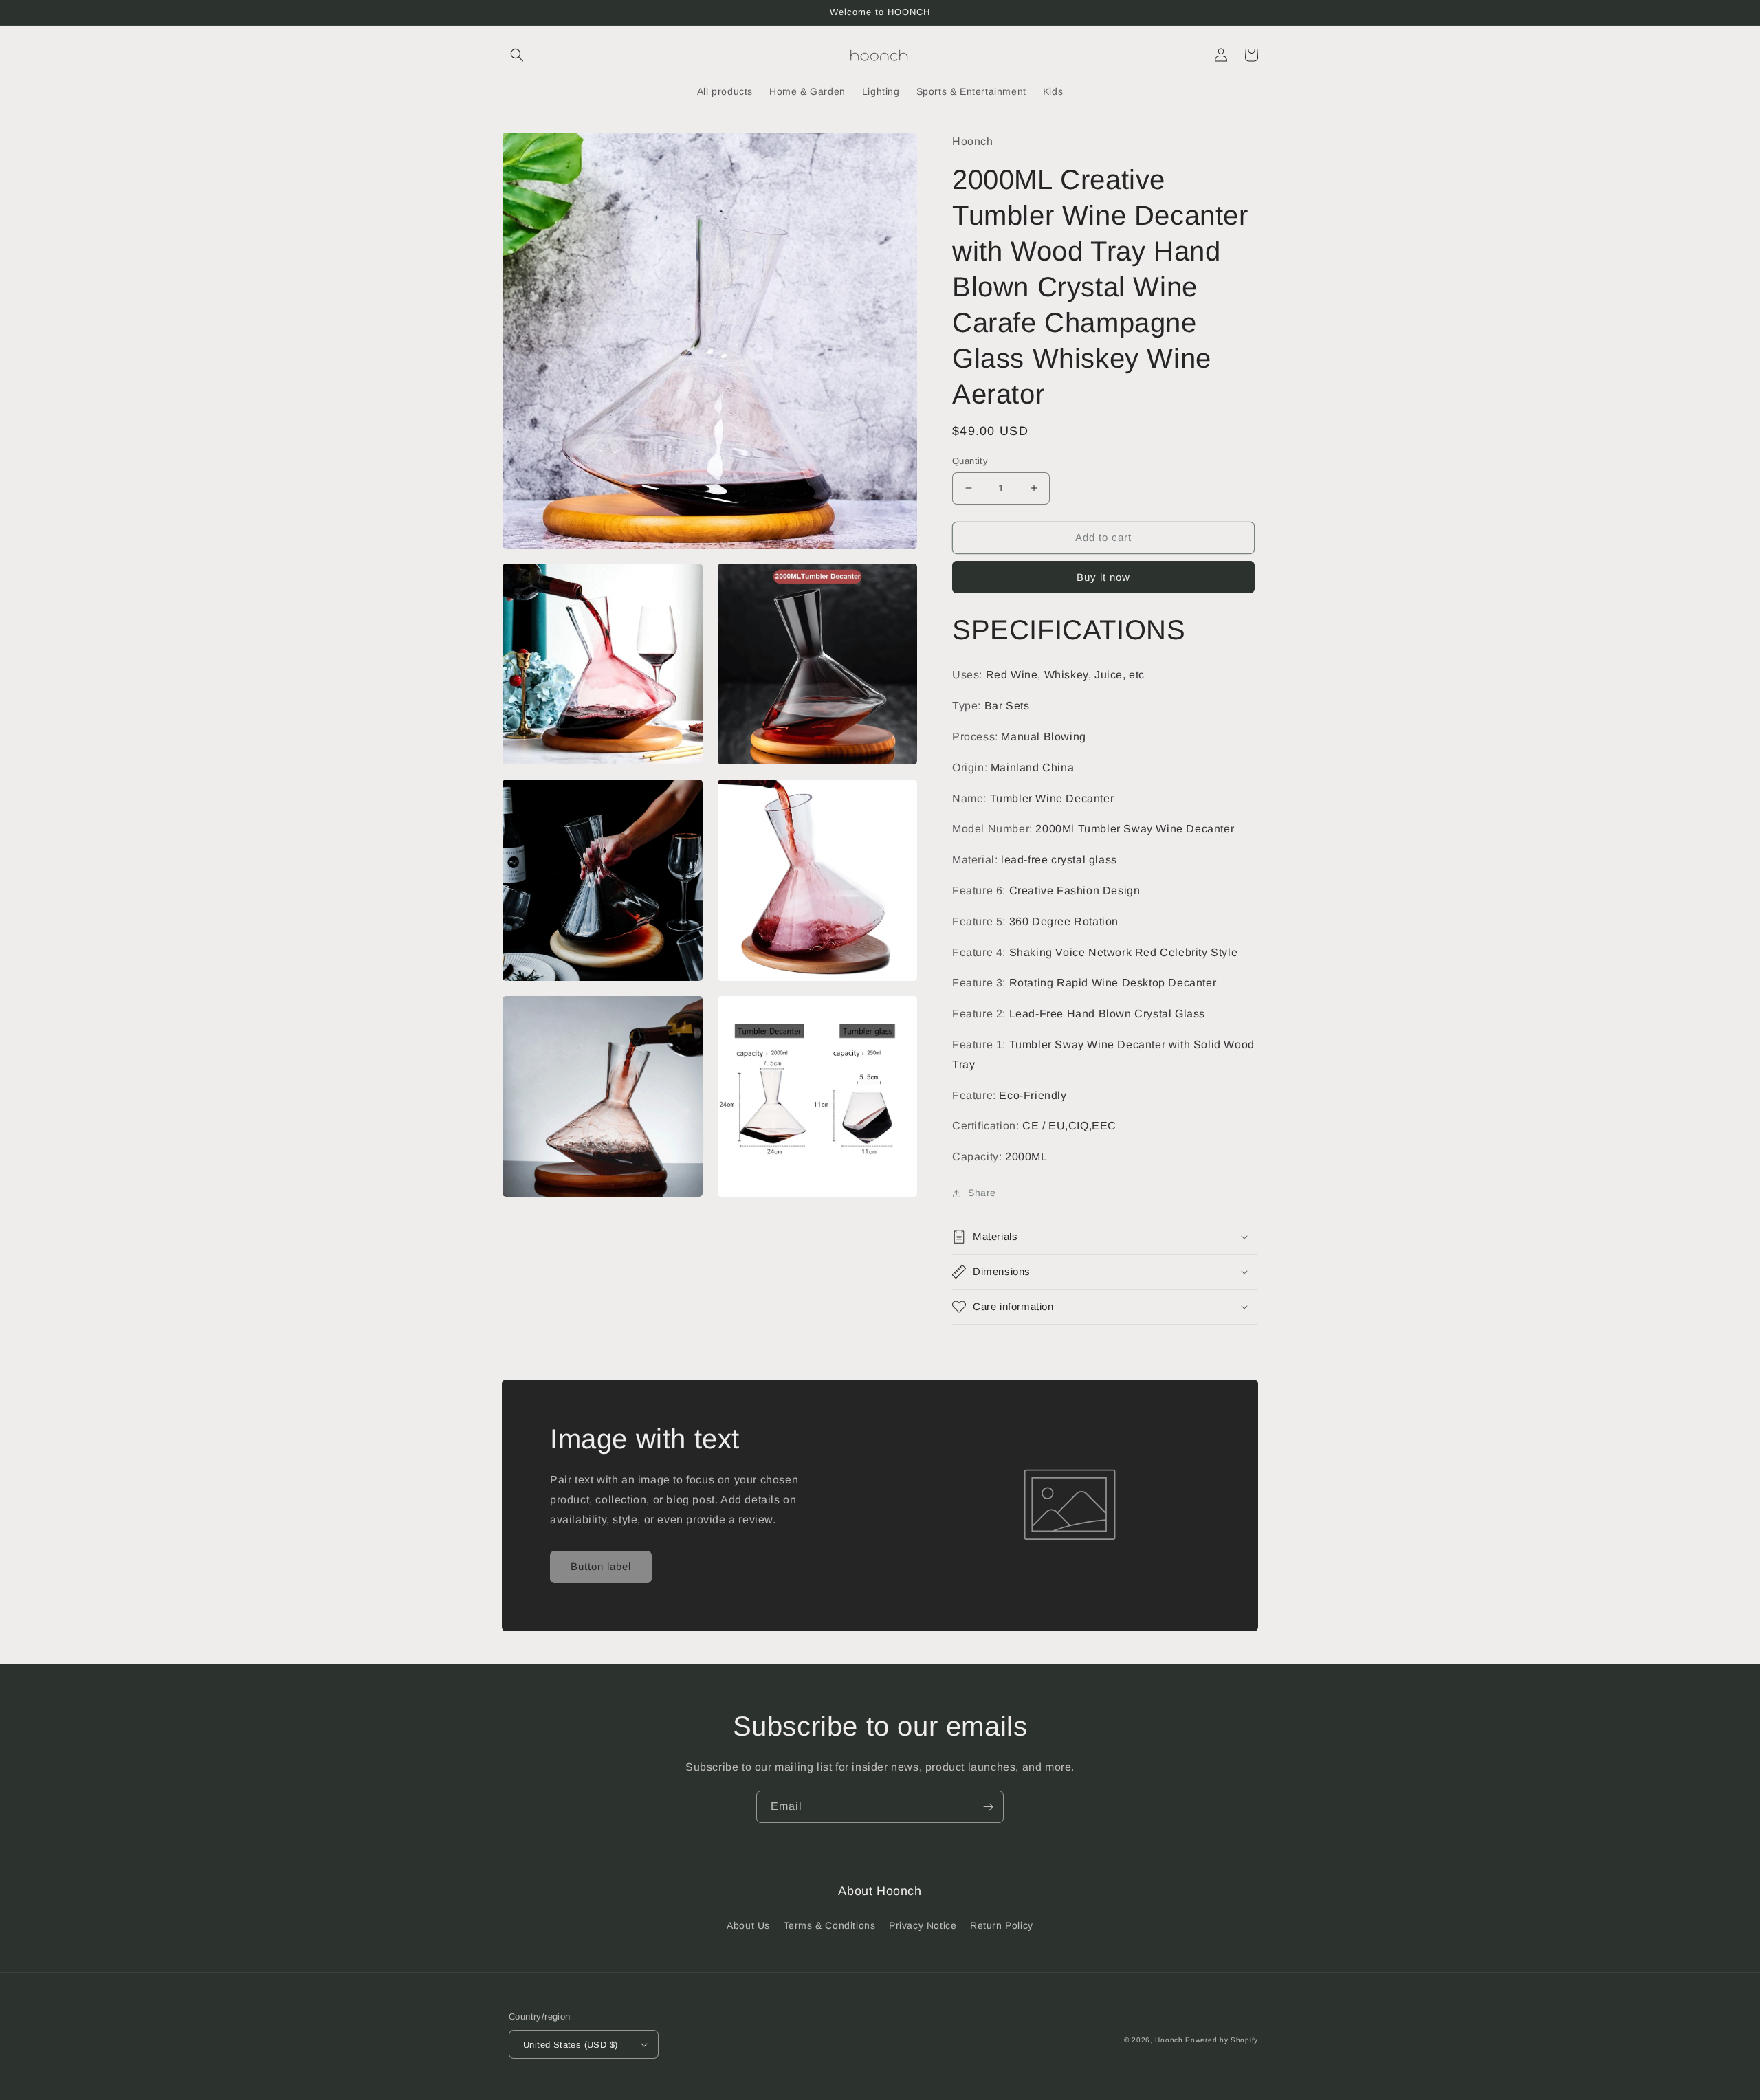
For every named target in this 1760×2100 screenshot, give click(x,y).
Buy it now (1103, 577)
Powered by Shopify (1222, 2040)
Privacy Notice (923, 1925)
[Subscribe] (988, 1807)
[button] (517, 55)
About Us (748, 1925)
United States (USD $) (570, 2045)
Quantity (970, 461)
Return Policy (1002, 1925)
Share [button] (982, 1193)
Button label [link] (601, 1566)
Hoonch (1169, 2040)
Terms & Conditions (830, 1925)
